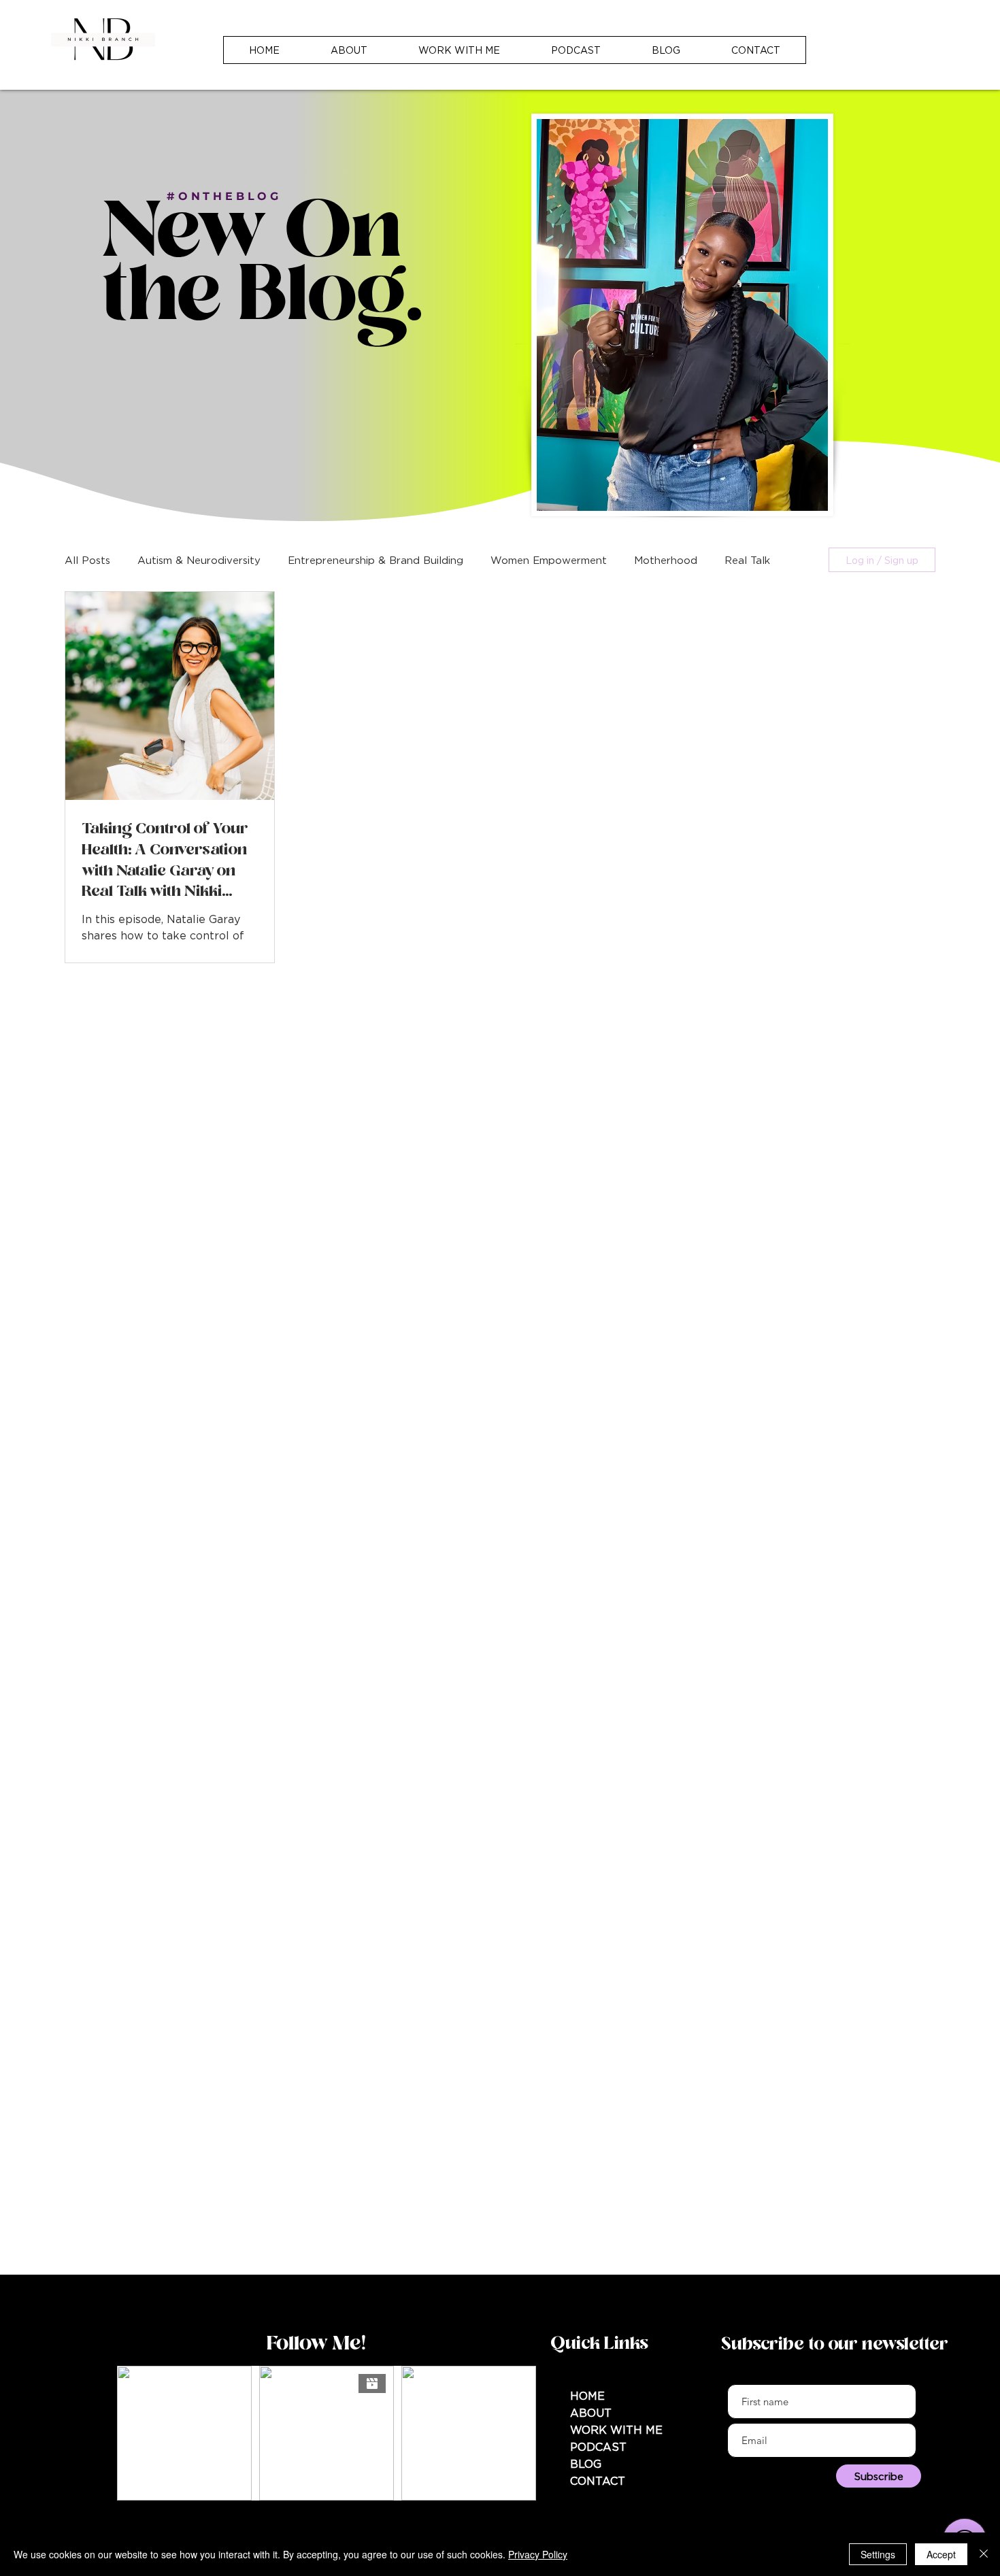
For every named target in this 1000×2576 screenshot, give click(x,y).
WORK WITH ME (616, 2430)
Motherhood (666, 560)
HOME (587, 2396)
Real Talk (747, 560)
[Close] (984, 2554)
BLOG (586, 2464)
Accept (941, 2554)
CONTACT (598, 2481)
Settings (878, 2554)
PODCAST (598, 2447)
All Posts (87, 560)
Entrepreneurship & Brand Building (376, 560)
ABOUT (591, 2413)
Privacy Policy (538, 2554)
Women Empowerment (549, 560)
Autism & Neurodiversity (199, 560)
